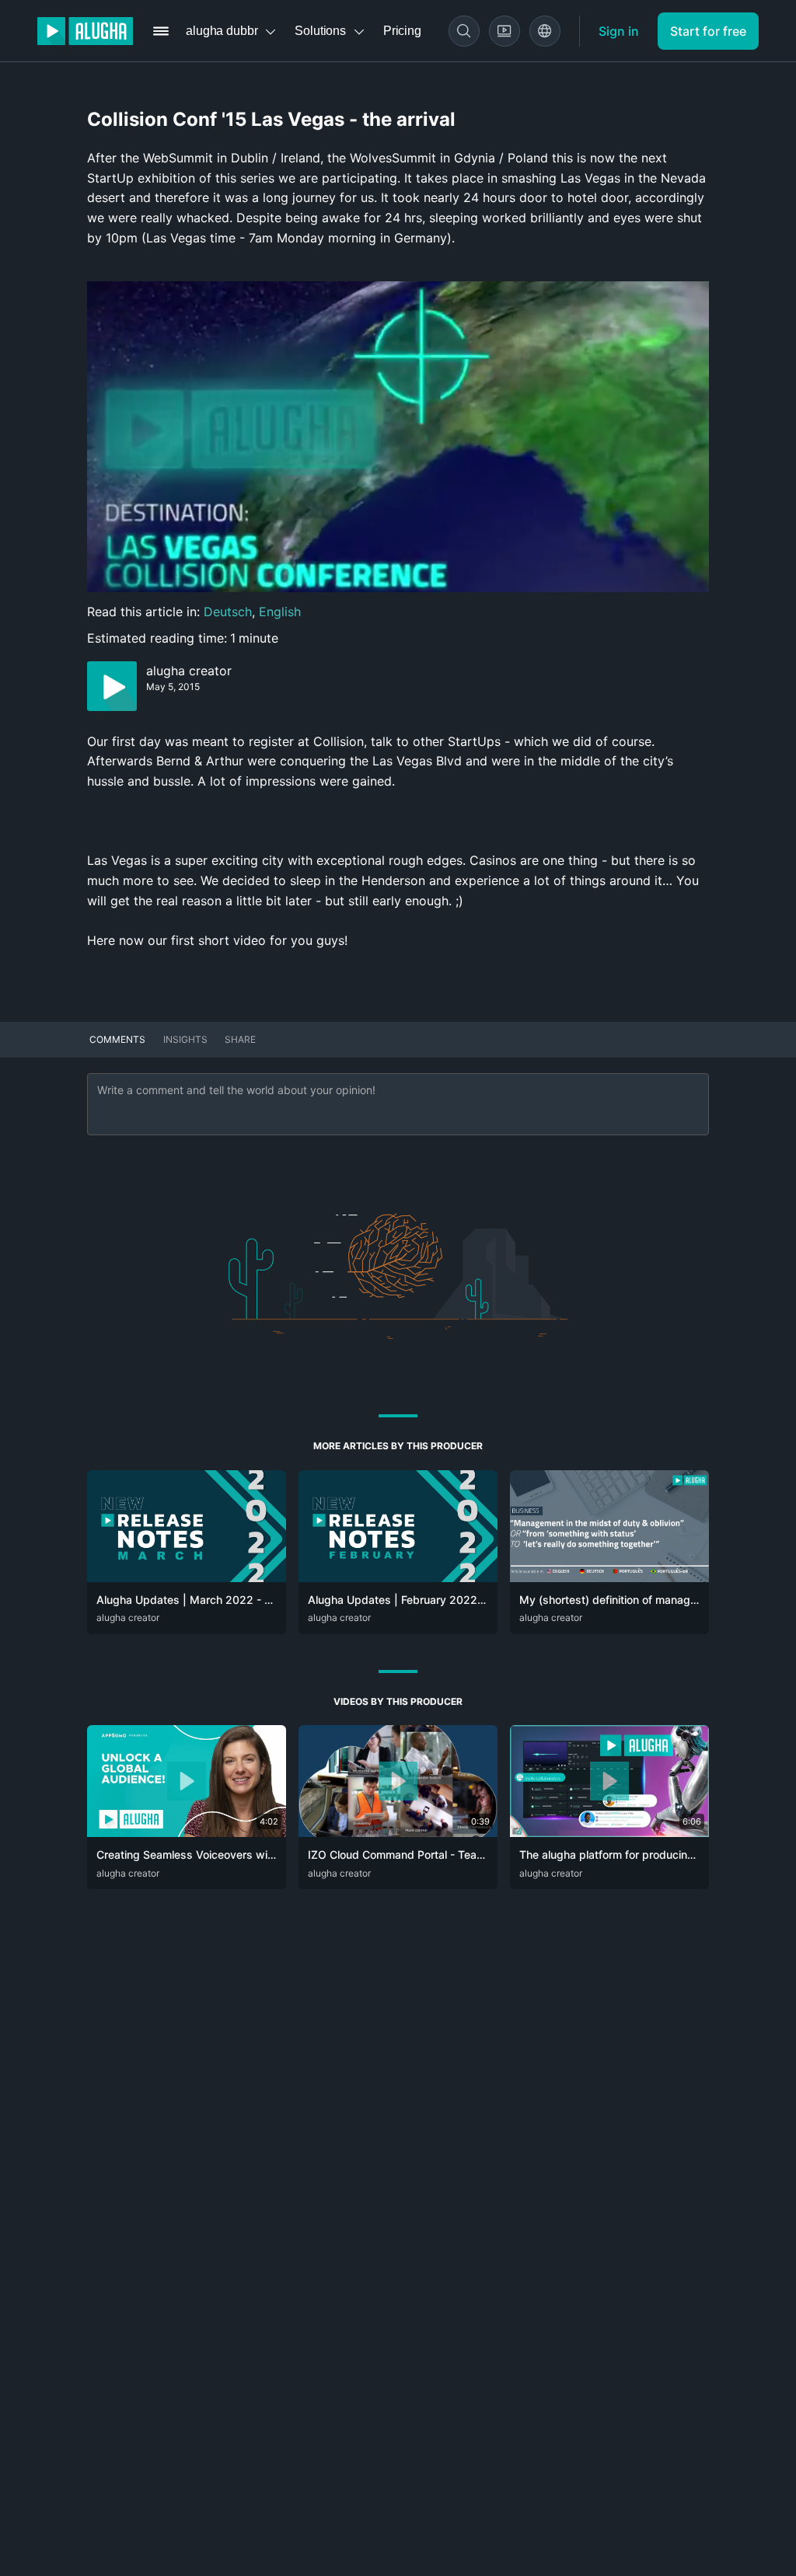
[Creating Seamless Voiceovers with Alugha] (187, 1832)
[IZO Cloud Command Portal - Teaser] (398, 1832)
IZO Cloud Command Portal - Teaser (400, 1854)
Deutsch (228, 612)
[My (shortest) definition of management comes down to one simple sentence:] (609, 1577)
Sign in (619, 31)
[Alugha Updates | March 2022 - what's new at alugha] (187, 1577)
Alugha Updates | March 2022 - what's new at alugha (235, 1600)
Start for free (708, 31)
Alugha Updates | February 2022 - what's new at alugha (453, 1600)
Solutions (320, 31)
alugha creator (189, 671)
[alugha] (85, 31)
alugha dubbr (222, 31)
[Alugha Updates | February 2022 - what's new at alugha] (398, 1577)
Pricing (402, 31)
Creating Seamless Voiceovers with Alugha (206, 1854)
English (280, 612)
